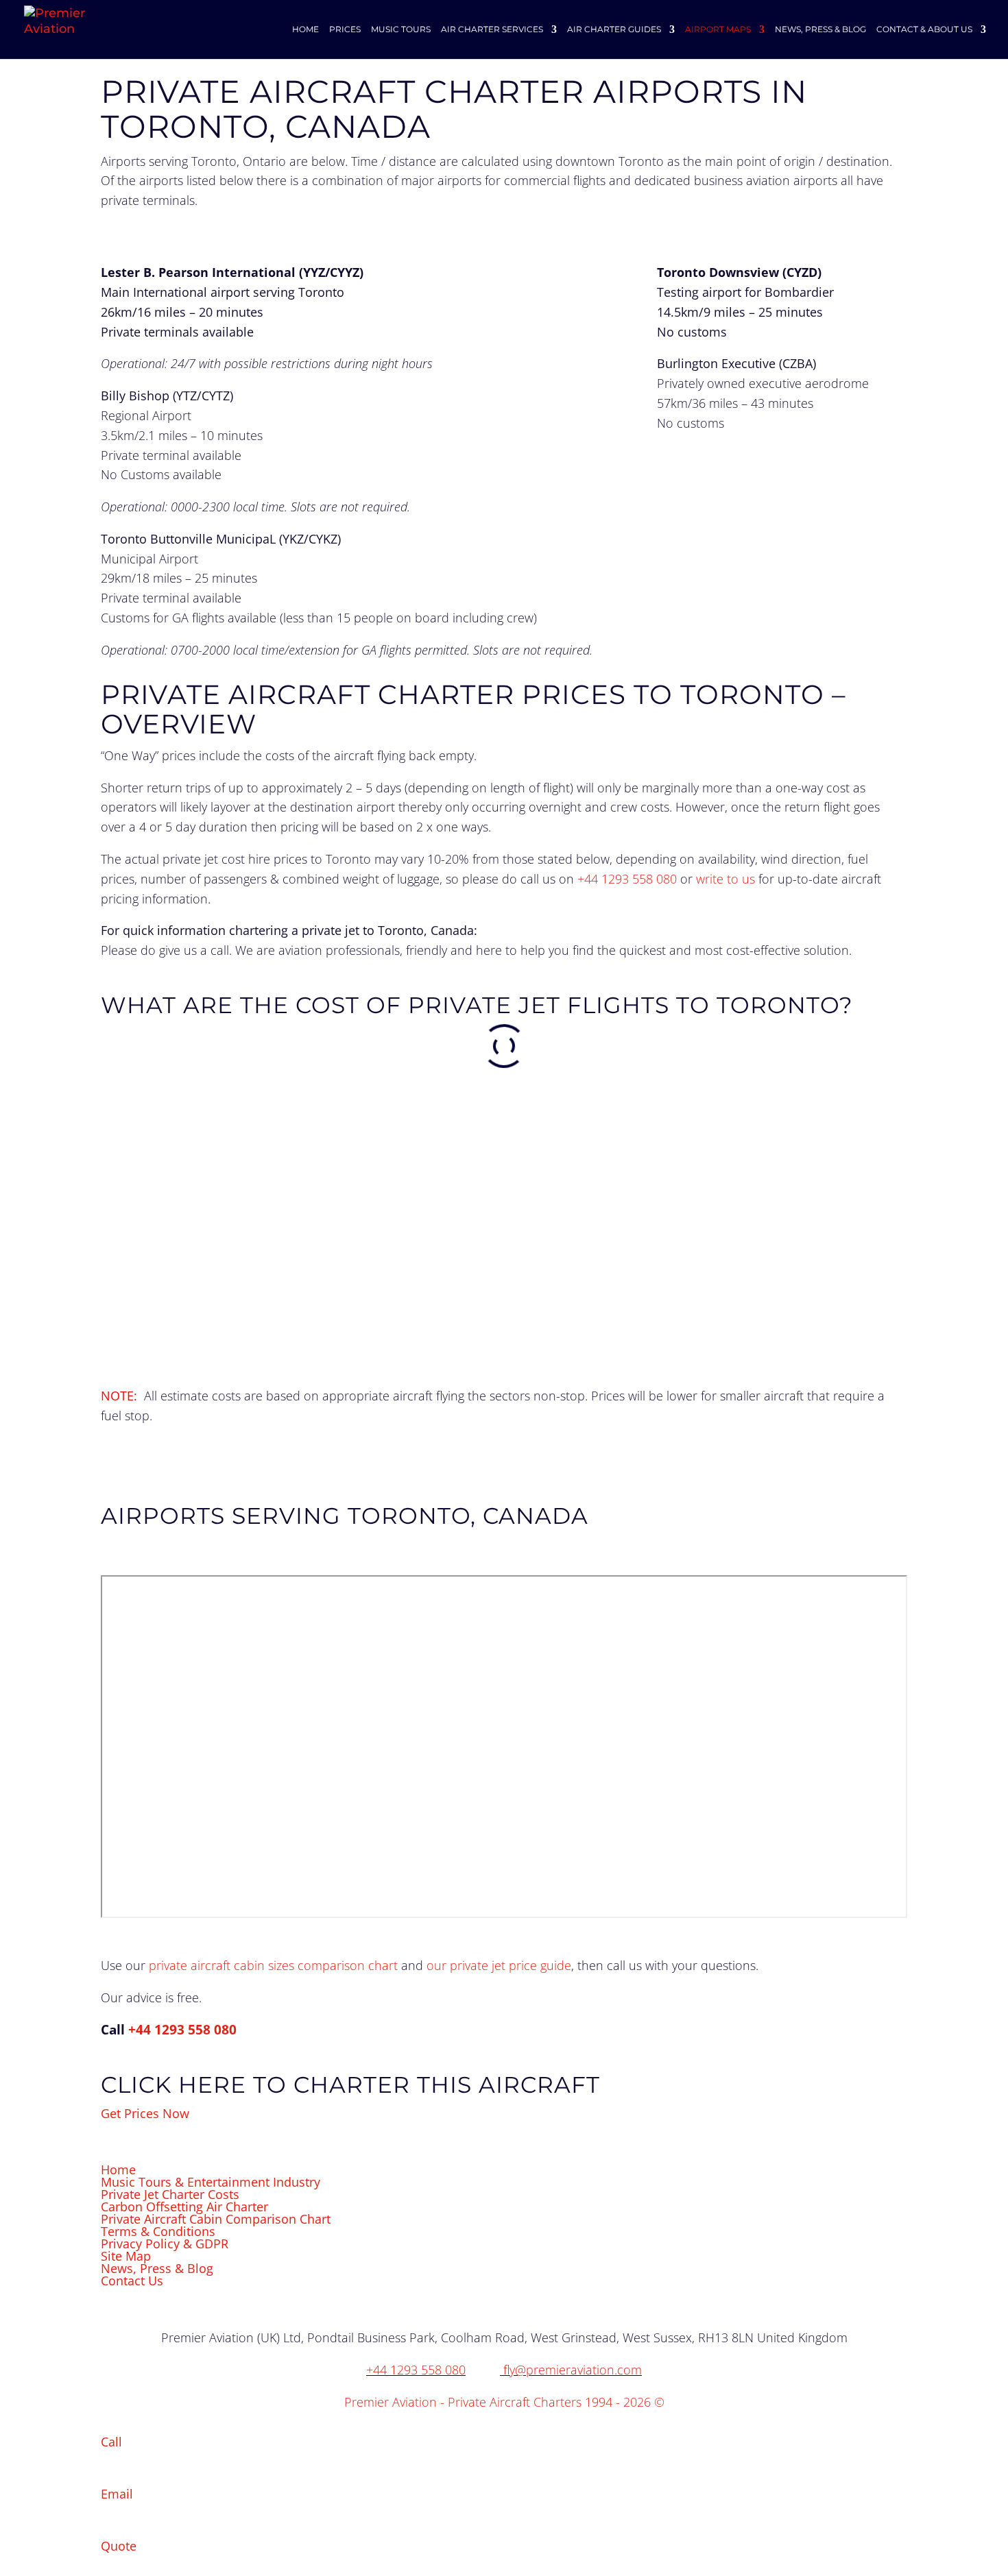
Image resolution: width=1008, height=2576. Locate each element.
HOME (305, 29)
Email (117, 2494)
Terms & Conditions (158, 2231)
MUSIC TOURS (401, 29)
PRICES (345, 29)
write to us (725, 879)
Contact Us (132, 2281)
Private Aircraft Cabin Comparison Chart (216, 2219)
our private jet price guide (499, 1965)
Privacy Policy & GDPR (165, 2244)
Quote (119, 2546)
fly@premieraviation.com (573, 2370)
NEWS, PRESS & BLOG (820, 29)
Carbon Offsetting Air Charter (184, 2207)
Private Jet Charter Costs (170, 2194)
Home (118, 2170)
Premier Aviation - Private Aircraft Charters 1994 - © (504, 2402)
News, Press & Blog (157, 2268)
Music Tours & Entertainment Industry (211, 2182)
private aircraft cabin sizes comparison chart (273, 1965)
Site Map (126, 2256)
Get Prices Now (145, 2113)
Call (111, 2442)
